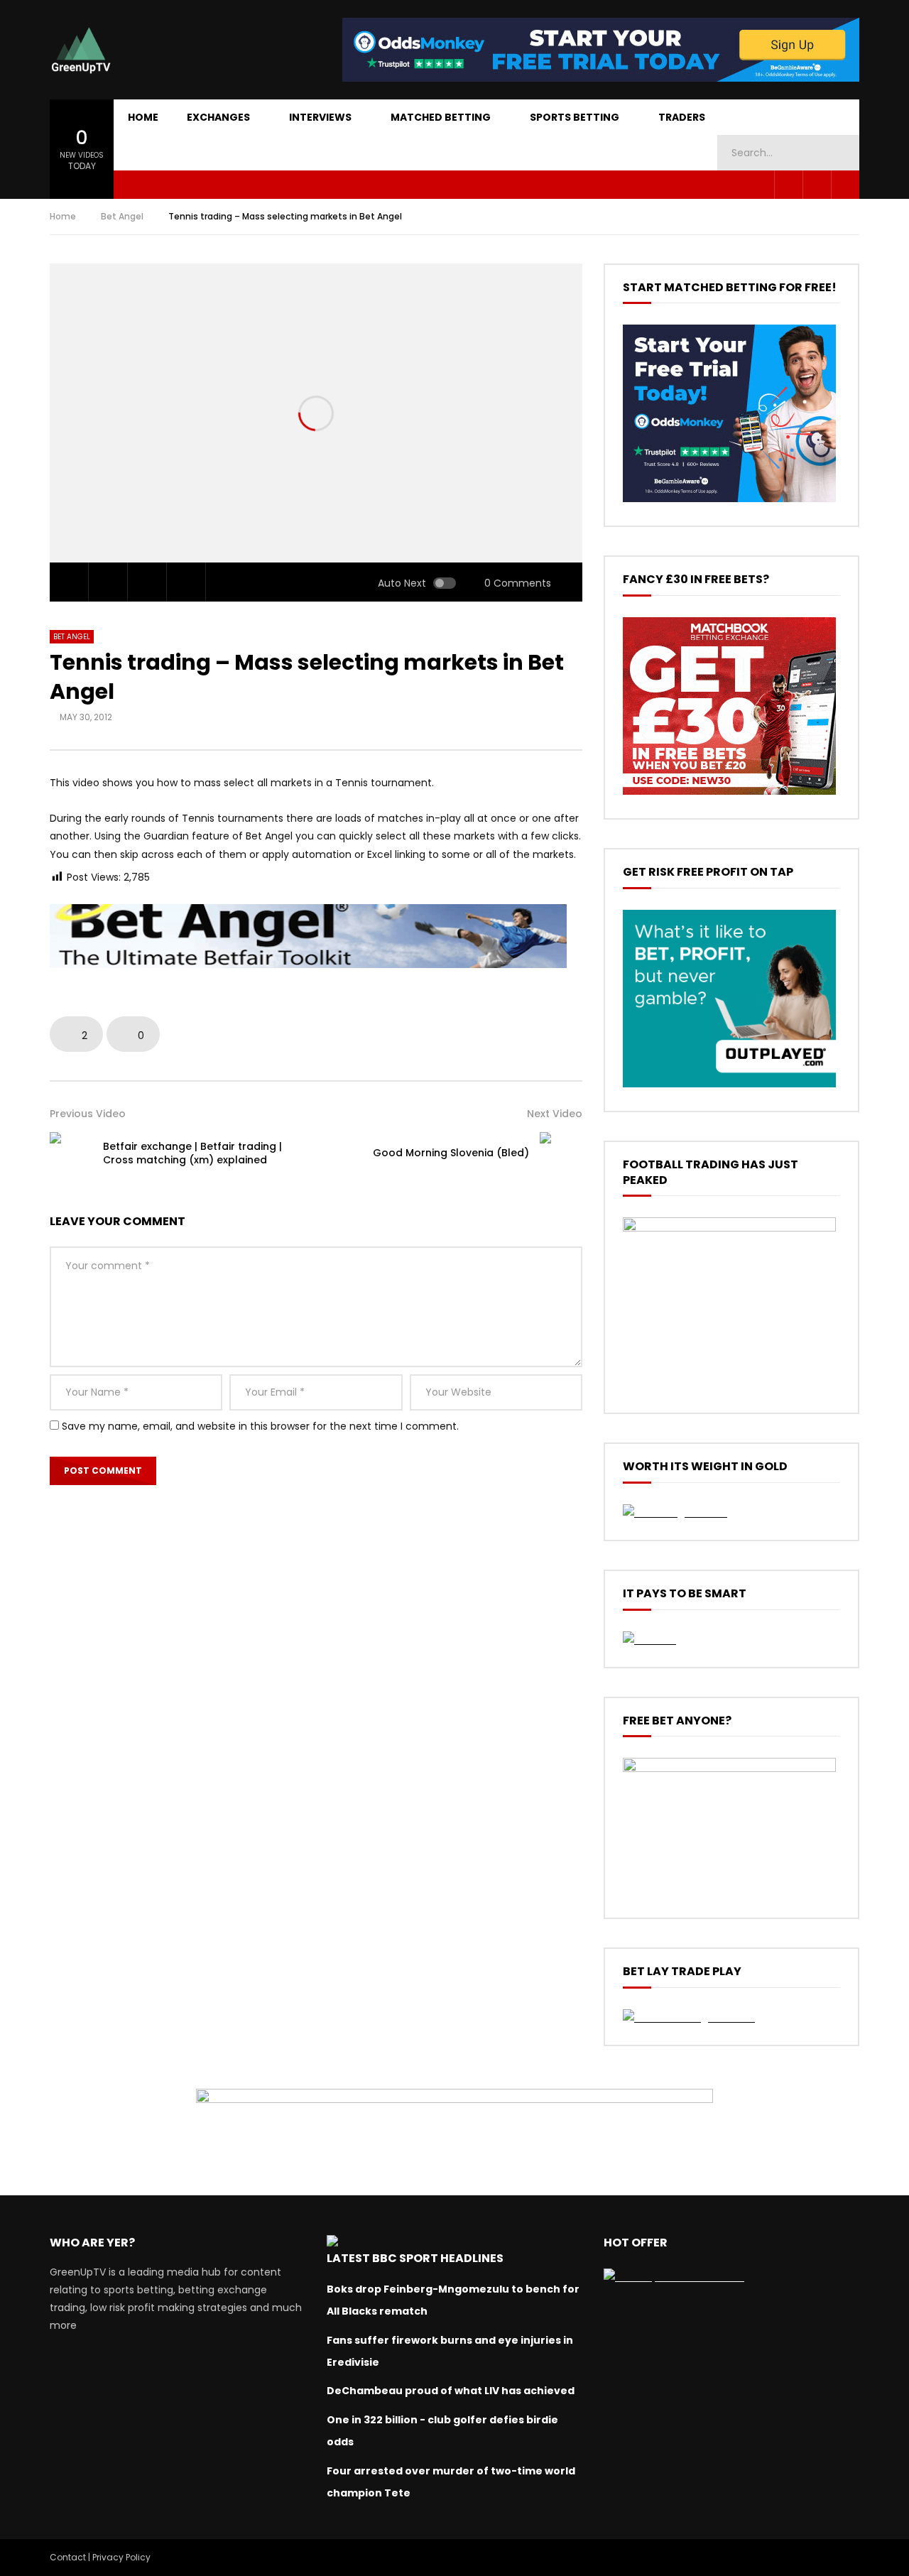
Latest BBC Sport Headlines (415, 2258)
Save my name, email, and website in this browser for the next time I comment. (260, 1426)
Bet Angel (122, 216)
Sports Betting (575, 117)
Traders (682, 117)
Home (143, 117)
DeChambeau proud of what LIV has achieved (451, 2391)
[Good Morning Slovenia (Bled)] (561, 1153)
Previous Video (88, 1114)
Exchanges (218, 117)
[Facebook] (788, 185)
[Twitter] (817, 185)
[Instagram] (845, 185)
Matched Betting (441, 117)
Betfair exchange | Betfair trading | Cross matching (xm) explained (192, 1153)
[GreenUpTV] (81, 50)
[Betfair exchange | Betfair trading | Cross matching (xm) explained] (71, 1153)
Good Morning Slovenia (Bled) (451, 1153)
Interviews (320, 117)
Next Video (555, 1114)
